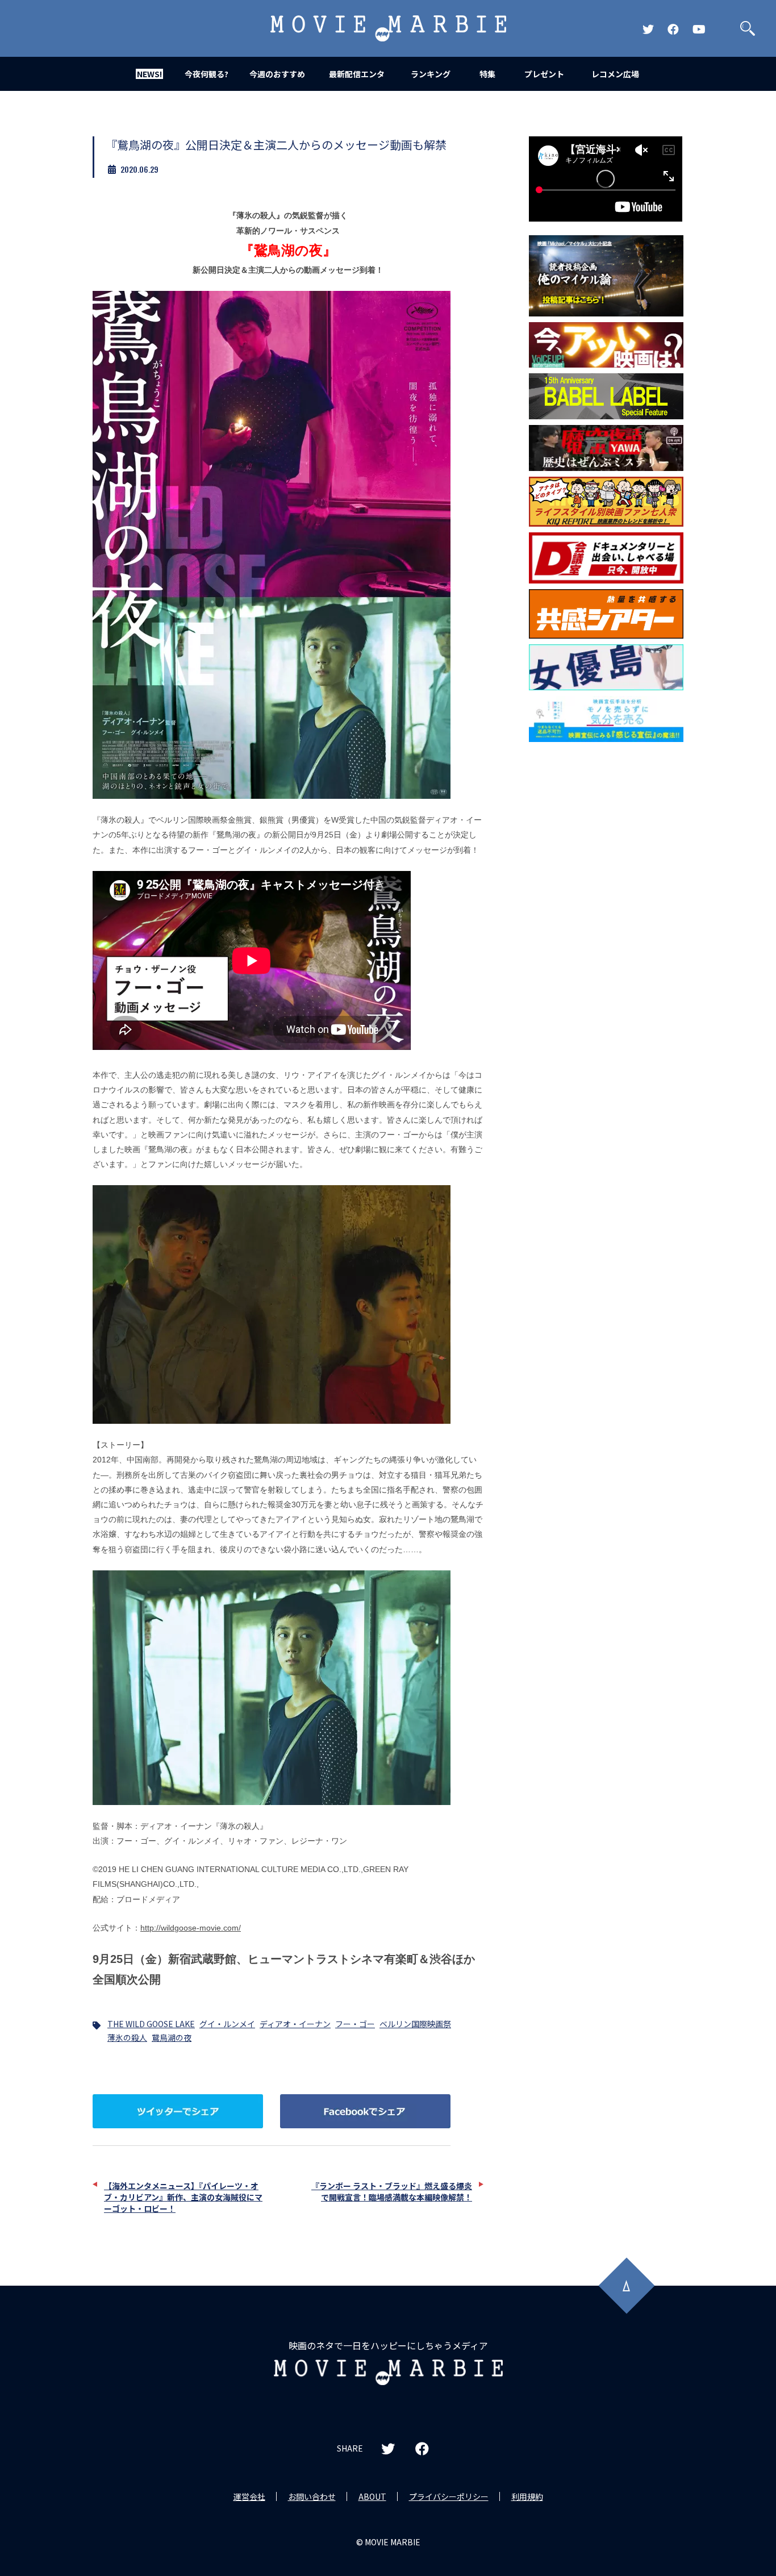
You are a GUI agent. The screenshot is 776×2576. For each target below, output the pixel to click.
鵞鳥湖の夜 (172, 2037)
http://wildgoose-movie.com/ (191, 1928)
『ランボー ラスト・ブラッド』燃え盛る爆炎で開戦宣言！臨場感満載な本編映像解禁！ (392, 2191)
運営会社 (249, 2496)
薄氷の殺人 (127, 2037)
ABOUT (372, 2496)
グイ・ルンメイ (227, 2024)
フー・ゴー (355, 2024)
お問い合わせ (312, 2496)
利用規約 (527, 2496)
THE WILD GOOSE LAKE (151, 2024)
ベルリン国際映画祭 (415, 2024)
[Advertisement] (606, 931)
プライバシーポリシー (449, 2496)
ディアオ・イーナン (295, 2024)
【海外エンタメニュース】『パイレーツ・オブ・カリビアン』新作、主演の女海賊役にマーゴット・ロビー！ (183, 2197)
